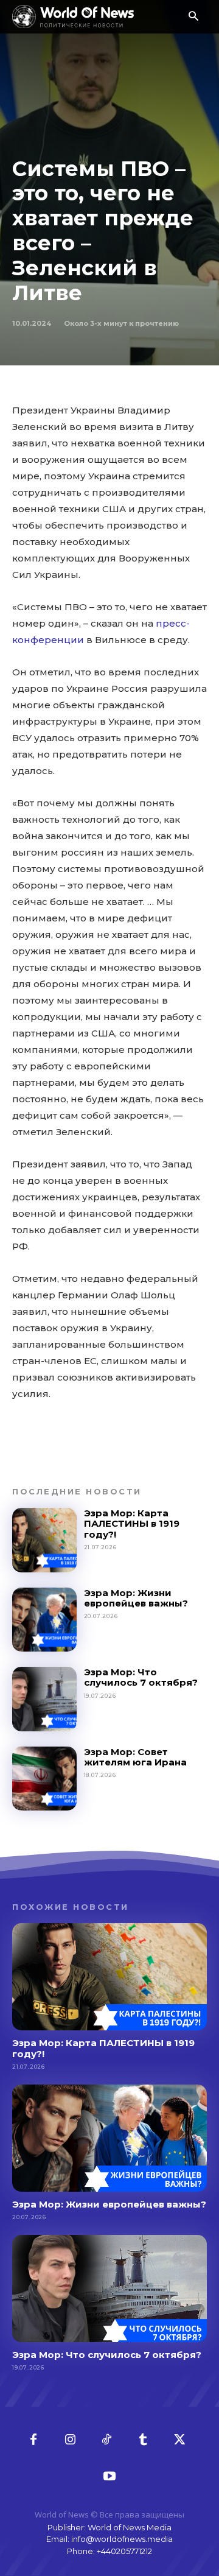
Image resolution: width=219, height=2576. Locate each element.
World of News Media (130, 2527)
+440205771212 (124, 2551)
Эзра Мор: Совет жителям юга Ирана (135, 1757)
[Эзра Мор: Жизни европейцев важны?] (44, 1620)
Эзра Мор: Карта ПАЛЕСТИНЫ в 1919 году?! (132, 1524)
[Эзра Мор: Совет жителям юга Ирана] (44, 1779)
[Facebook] (33, 2440)
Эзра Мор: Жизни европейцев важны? (136, 1598)
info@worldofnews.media (122, 2539)
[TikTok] (106, 2440)
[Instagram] (70, 2440)
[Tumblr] (143, 2440)
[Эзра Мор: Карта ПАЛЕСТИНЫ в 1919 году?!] (44, 1540)
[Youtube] (109, 2477)
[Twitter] (179, 2440)
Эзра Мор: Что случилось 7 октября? (141, 1677)
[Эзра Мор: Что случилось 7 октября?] (44, 1699)
